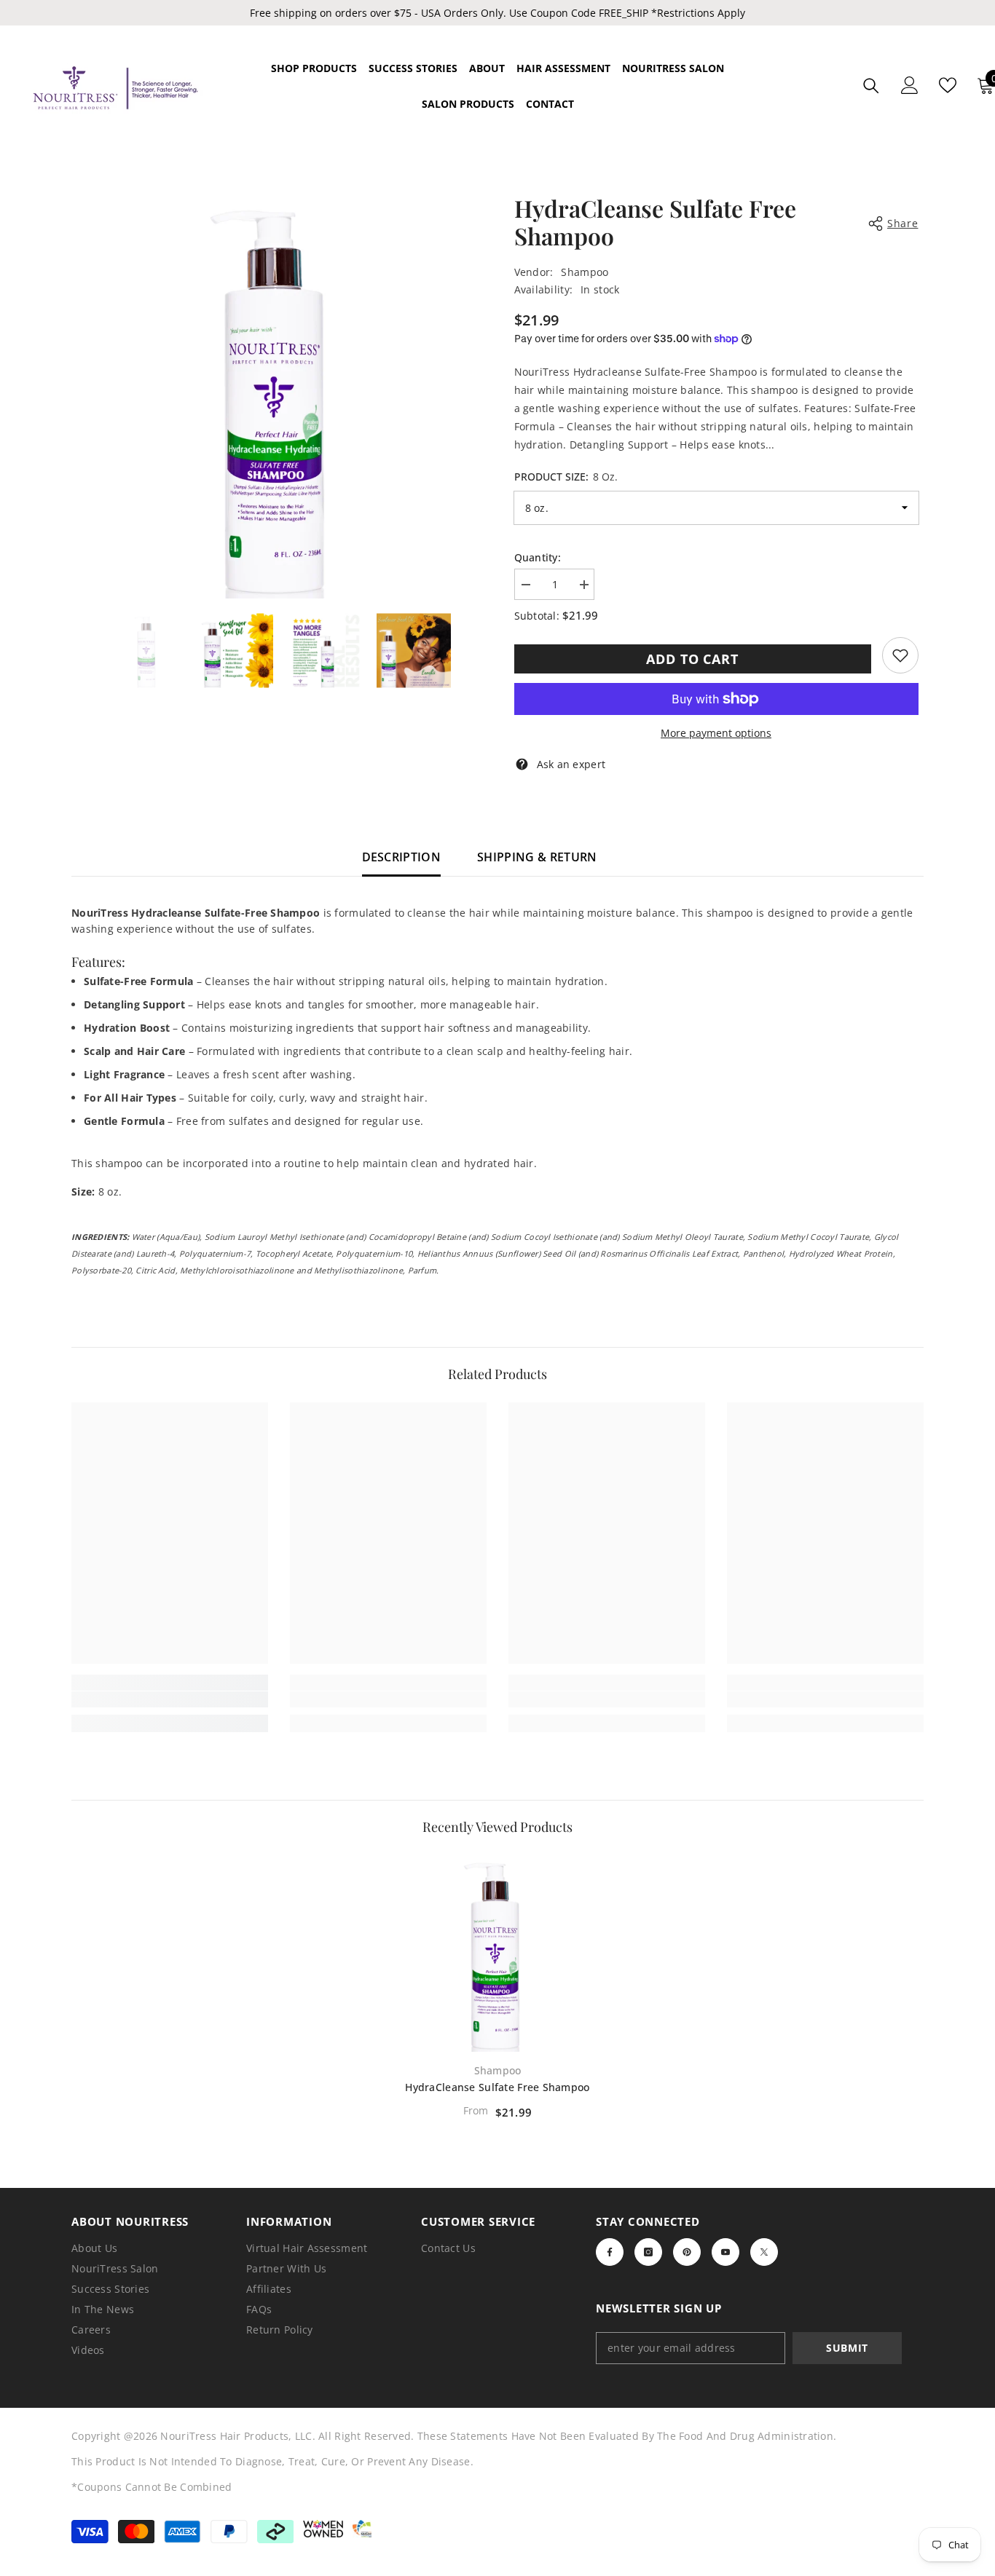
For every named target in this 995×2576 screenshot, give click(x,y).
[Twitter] (764, 2252)
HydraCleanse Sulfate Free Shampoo (497, 2087)
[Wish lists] (948, 85)
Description (402, 857)
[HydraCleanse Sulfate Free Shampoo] (497, 1953)
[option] (279, 396)
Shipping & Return (537, 857)
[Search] (871, 86)
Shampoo (585, 272)
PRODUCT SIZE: (566, 477)
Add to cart (692, 659)
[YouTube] (725, 2252)
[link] (900, 655)
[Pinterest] (687, 2252)
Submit (847, 2348)
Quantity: (538, 557)
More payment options (716, 733)
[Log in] (910, 85)
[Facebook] (610, 2252)
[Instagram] (648, 2252)
